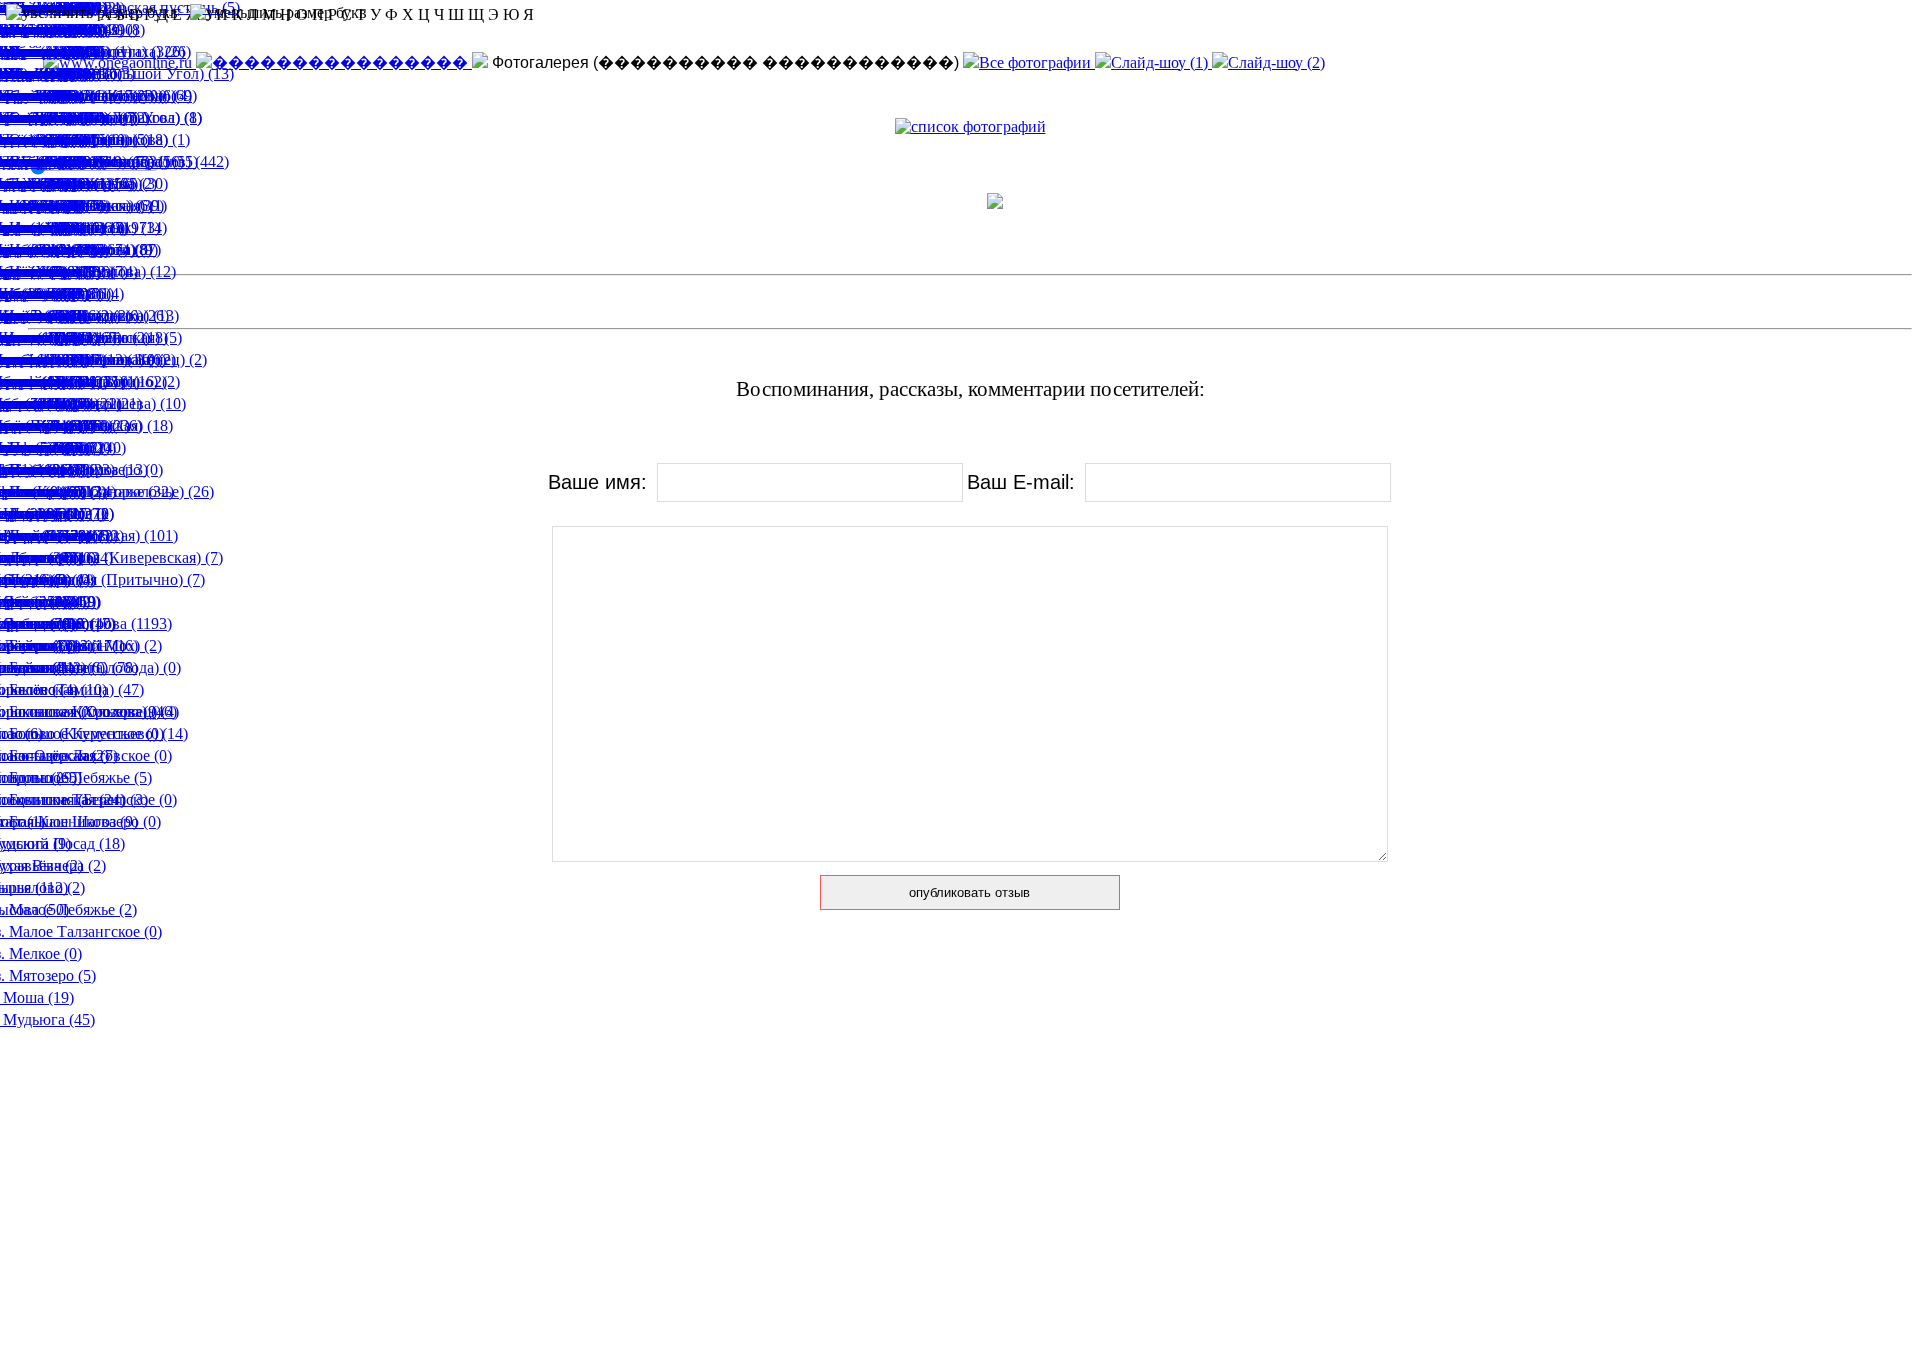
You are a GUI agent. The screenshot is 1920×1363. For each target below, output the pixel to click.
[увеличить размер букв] (92, 13)
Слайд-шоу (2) (1276, 62)
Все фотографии (1037, 62)
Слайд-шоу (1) (1161, 62)
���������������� (342, 62)
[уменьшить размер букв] (278, 13)
